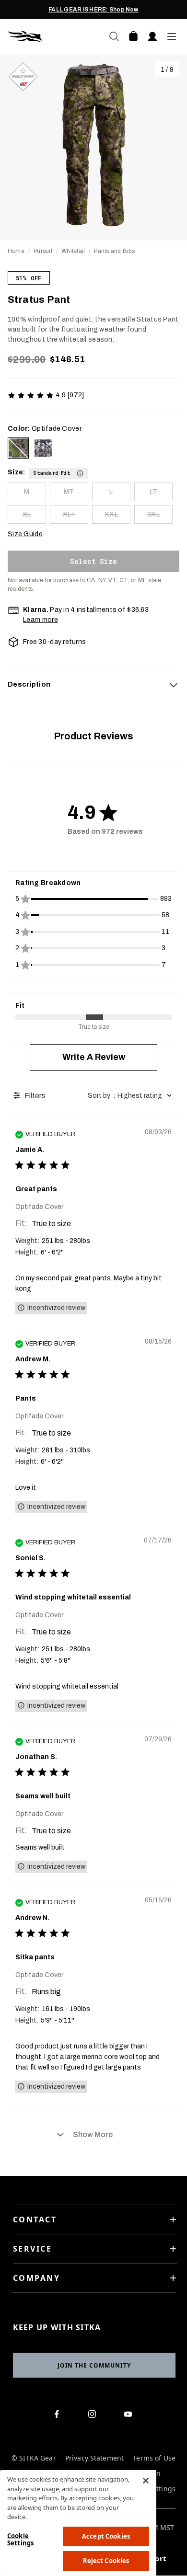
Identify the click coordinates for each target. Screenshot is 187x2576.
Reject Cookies (106, 2561)
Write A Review (94, 1057)
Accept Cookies (106, 2536)
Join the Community (94, 2365)
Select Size (93, 561)
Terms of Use (154, 2458)
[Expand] (174, 685)
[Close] (146, 2481)
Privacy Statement (94, 2458)
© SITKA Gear (34, 2458)
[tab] (93, 685)
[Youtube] (130, 2416)
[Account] (152, 36)
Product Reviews (93, 736)
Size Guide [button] (25, 534)
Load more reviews (93, 2135)
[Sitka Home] (51, 36)
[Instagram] (94, 2416)
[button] (58, 472)
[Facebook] (58, 2416)
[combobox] (131, 1096)
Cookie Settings (20, 2540)
